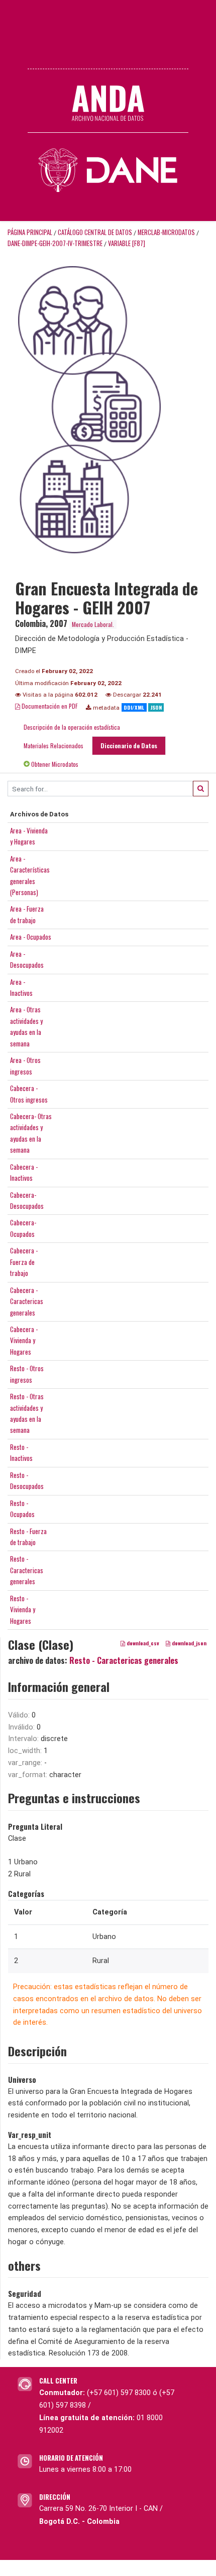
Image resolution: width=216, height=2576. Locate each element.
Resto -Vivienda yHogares (23, 1609)
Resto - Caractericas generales (124, 1660)
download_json (188, 1643)
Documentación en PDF (49, 706)
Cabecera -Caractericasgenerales (27, 1301)
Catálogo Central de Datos (95, 232)
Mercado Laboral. (93, 624)
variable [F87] (127, 243)
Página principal (30, 232)
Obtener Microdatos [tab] (54, 764)
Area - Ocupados (31, 937)
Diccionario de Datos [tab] (129, 745)
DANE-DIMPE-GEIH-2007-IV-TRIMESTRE (55, 243)
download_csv (142, 1643)
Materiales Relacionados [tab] (53, 745)
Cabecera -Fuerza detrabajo (24, 1262)
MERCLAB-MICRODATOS (166, 232)
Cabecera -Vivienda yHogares (24, 1340)
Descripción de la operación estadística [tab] (72, 727)
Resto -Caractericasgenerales (27, 1570)
